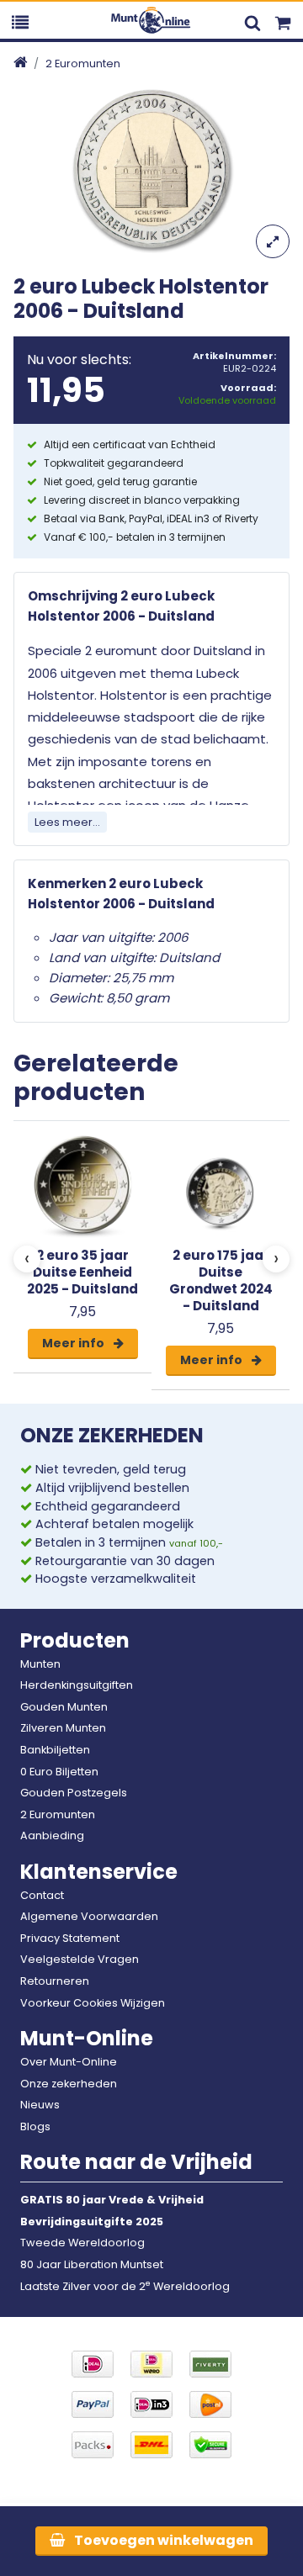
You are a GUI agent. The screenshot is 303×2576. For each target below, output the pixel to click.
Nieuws (40, 2105)
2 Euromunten (83, 63)
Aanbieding (52, 1835)
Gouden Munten (64, 1707)
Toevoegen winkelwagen (162, 2540)
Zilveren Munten (63, 1728)
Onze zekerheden (69, 2084)
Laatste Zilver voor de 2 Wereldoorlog (125, 2286)
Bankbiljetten (55, 1750)
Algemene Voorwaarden (89, 1916)
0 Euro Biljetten (59, 1772)
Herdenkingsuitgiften (77, 1685)
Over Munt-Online (69, 2062)
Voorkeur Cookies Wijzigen (93, 2003)
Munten (40, 1664)
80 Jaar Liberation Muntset (92, 2264)
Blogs (35, 2126)
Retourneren (55, 1981)
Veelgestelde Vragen (80, 1959)
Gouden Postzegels (74, 1793)
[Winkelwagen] (283, 20)
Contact (42, 1895)
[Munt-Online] (151, 20)
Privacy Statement (70, 1938)
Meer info (74, 1343)
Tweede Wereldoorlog (82, 2243)
